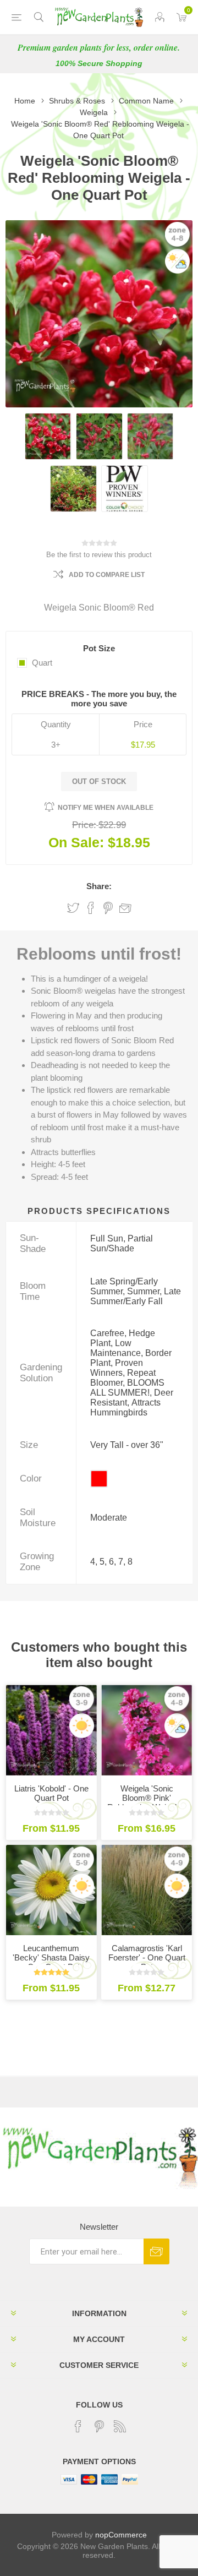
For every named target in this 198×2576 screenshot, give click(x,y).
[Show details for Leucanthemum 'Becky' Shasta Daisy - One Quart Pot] (51, 1890)
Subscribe (156, 2251)
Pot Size (99, 648)
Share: (99, 886)
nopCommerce (121, 2535)
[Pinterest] (99, 2426)
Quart (42, 663)
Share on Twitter (73, 908)
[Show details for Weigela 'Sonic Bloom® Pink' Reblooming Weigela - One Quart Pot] (147, 1730)
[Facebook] (78, 2426)
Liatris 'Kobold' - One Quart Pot (51, 1793)
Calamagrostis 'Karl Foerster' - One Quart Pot (147, 1957)
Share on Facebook (91, 908)
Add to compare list (107, 575)
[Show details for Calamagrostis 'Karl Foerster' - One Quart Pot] (147, 1890)
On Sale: (76, 842)
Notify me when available (106, 808)
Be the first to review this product (99, 555)
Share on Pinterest (108, 908)
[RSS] (120, 2426)
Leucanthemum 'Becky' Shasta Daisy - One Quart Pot (51, 1957)
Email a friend (125, 908)
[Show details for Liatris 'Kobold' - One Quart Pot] (51, 1730)
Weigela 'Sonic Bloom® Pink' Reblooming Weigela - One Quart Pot (147, 1802)
